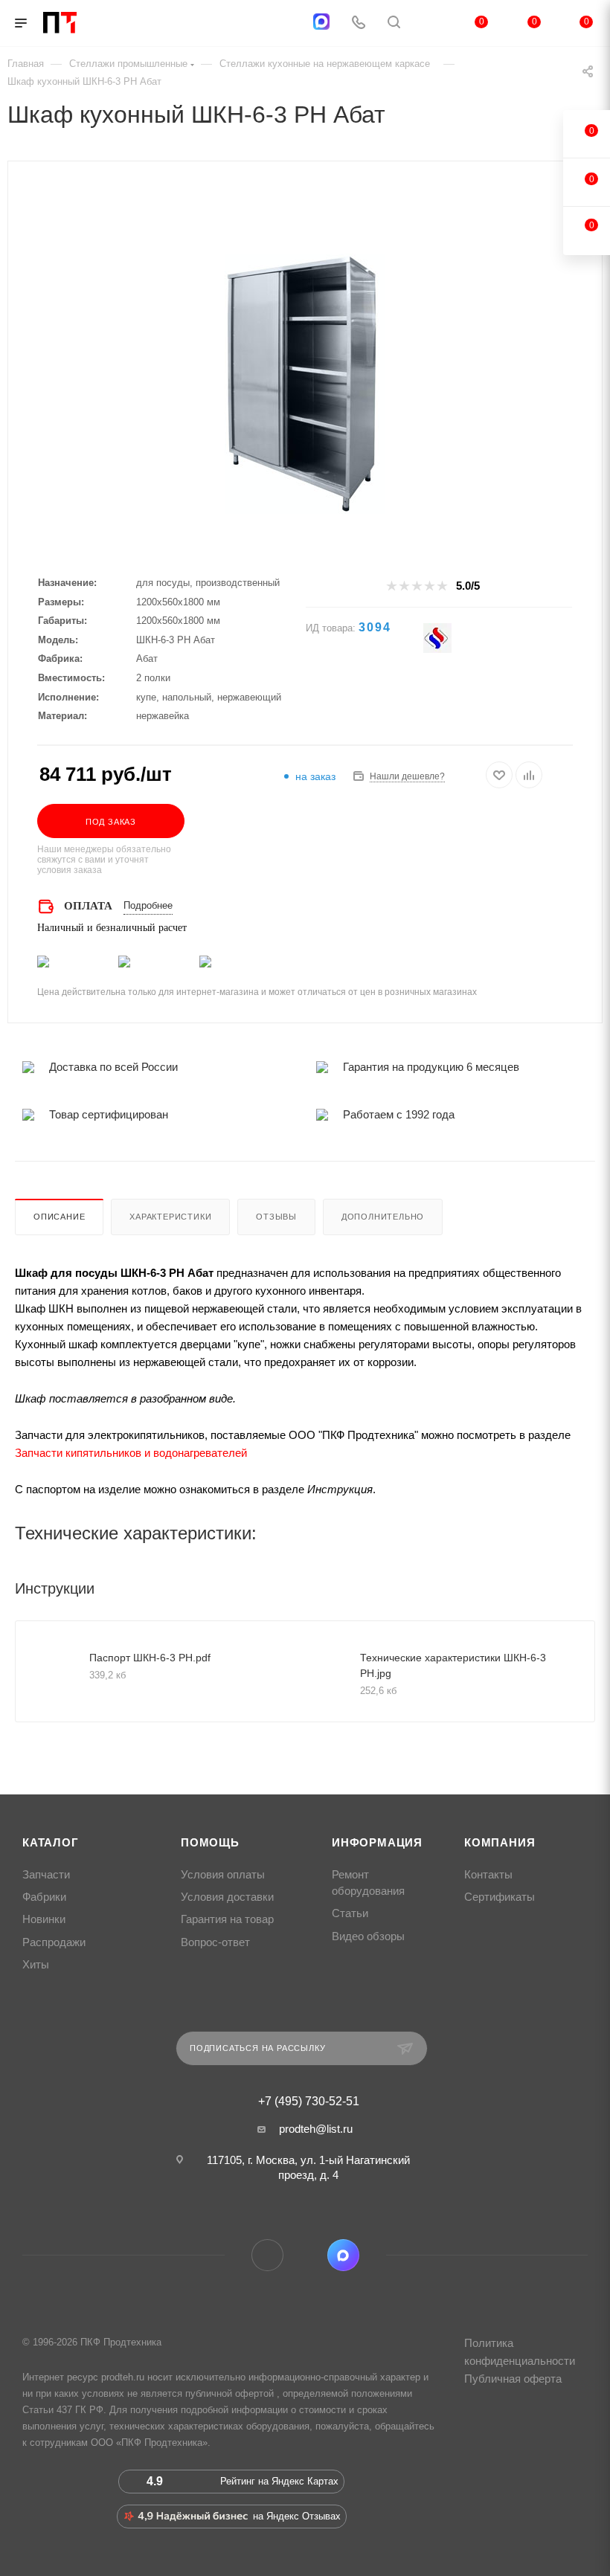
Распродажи (54, 1942)
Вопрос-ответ (215, 1942)
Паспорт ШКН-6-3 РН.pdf (150, 1658)
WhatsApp (305, 2255)
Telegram (267, 2255)
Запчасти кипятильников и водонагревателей (131, 1453)
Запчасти (46, 1875)
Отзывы (276, 1217)
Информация (377, 1843)
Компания (500, 1843)
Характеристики (170, 1217)
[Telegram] (285, 23)
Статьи (350, 1913)
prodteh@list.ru (316, 2129)
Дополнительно (383, 1217)
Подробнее (148, 905)
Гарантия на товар (227, 1919)
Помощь (210, 1843)
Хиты (36, 1965)
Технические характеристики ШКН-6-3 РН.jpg (453, 1665)
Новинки (44, 1919)
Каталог (51, 1843)
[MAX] (321, 22)
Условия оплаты (223, 1875)
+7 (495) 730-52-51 (309, 2102)
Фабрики (44, 1897)
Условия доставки (227, 1897)
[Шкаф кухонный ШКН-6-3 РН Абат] (305, 384)
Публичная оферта (513, 2379)
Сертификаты (500, 1897)
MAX (343, 2255)
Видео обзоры (368, 1936)
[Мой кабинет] (429, 23)
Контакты (488, 1875)
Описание (59, 1217)
